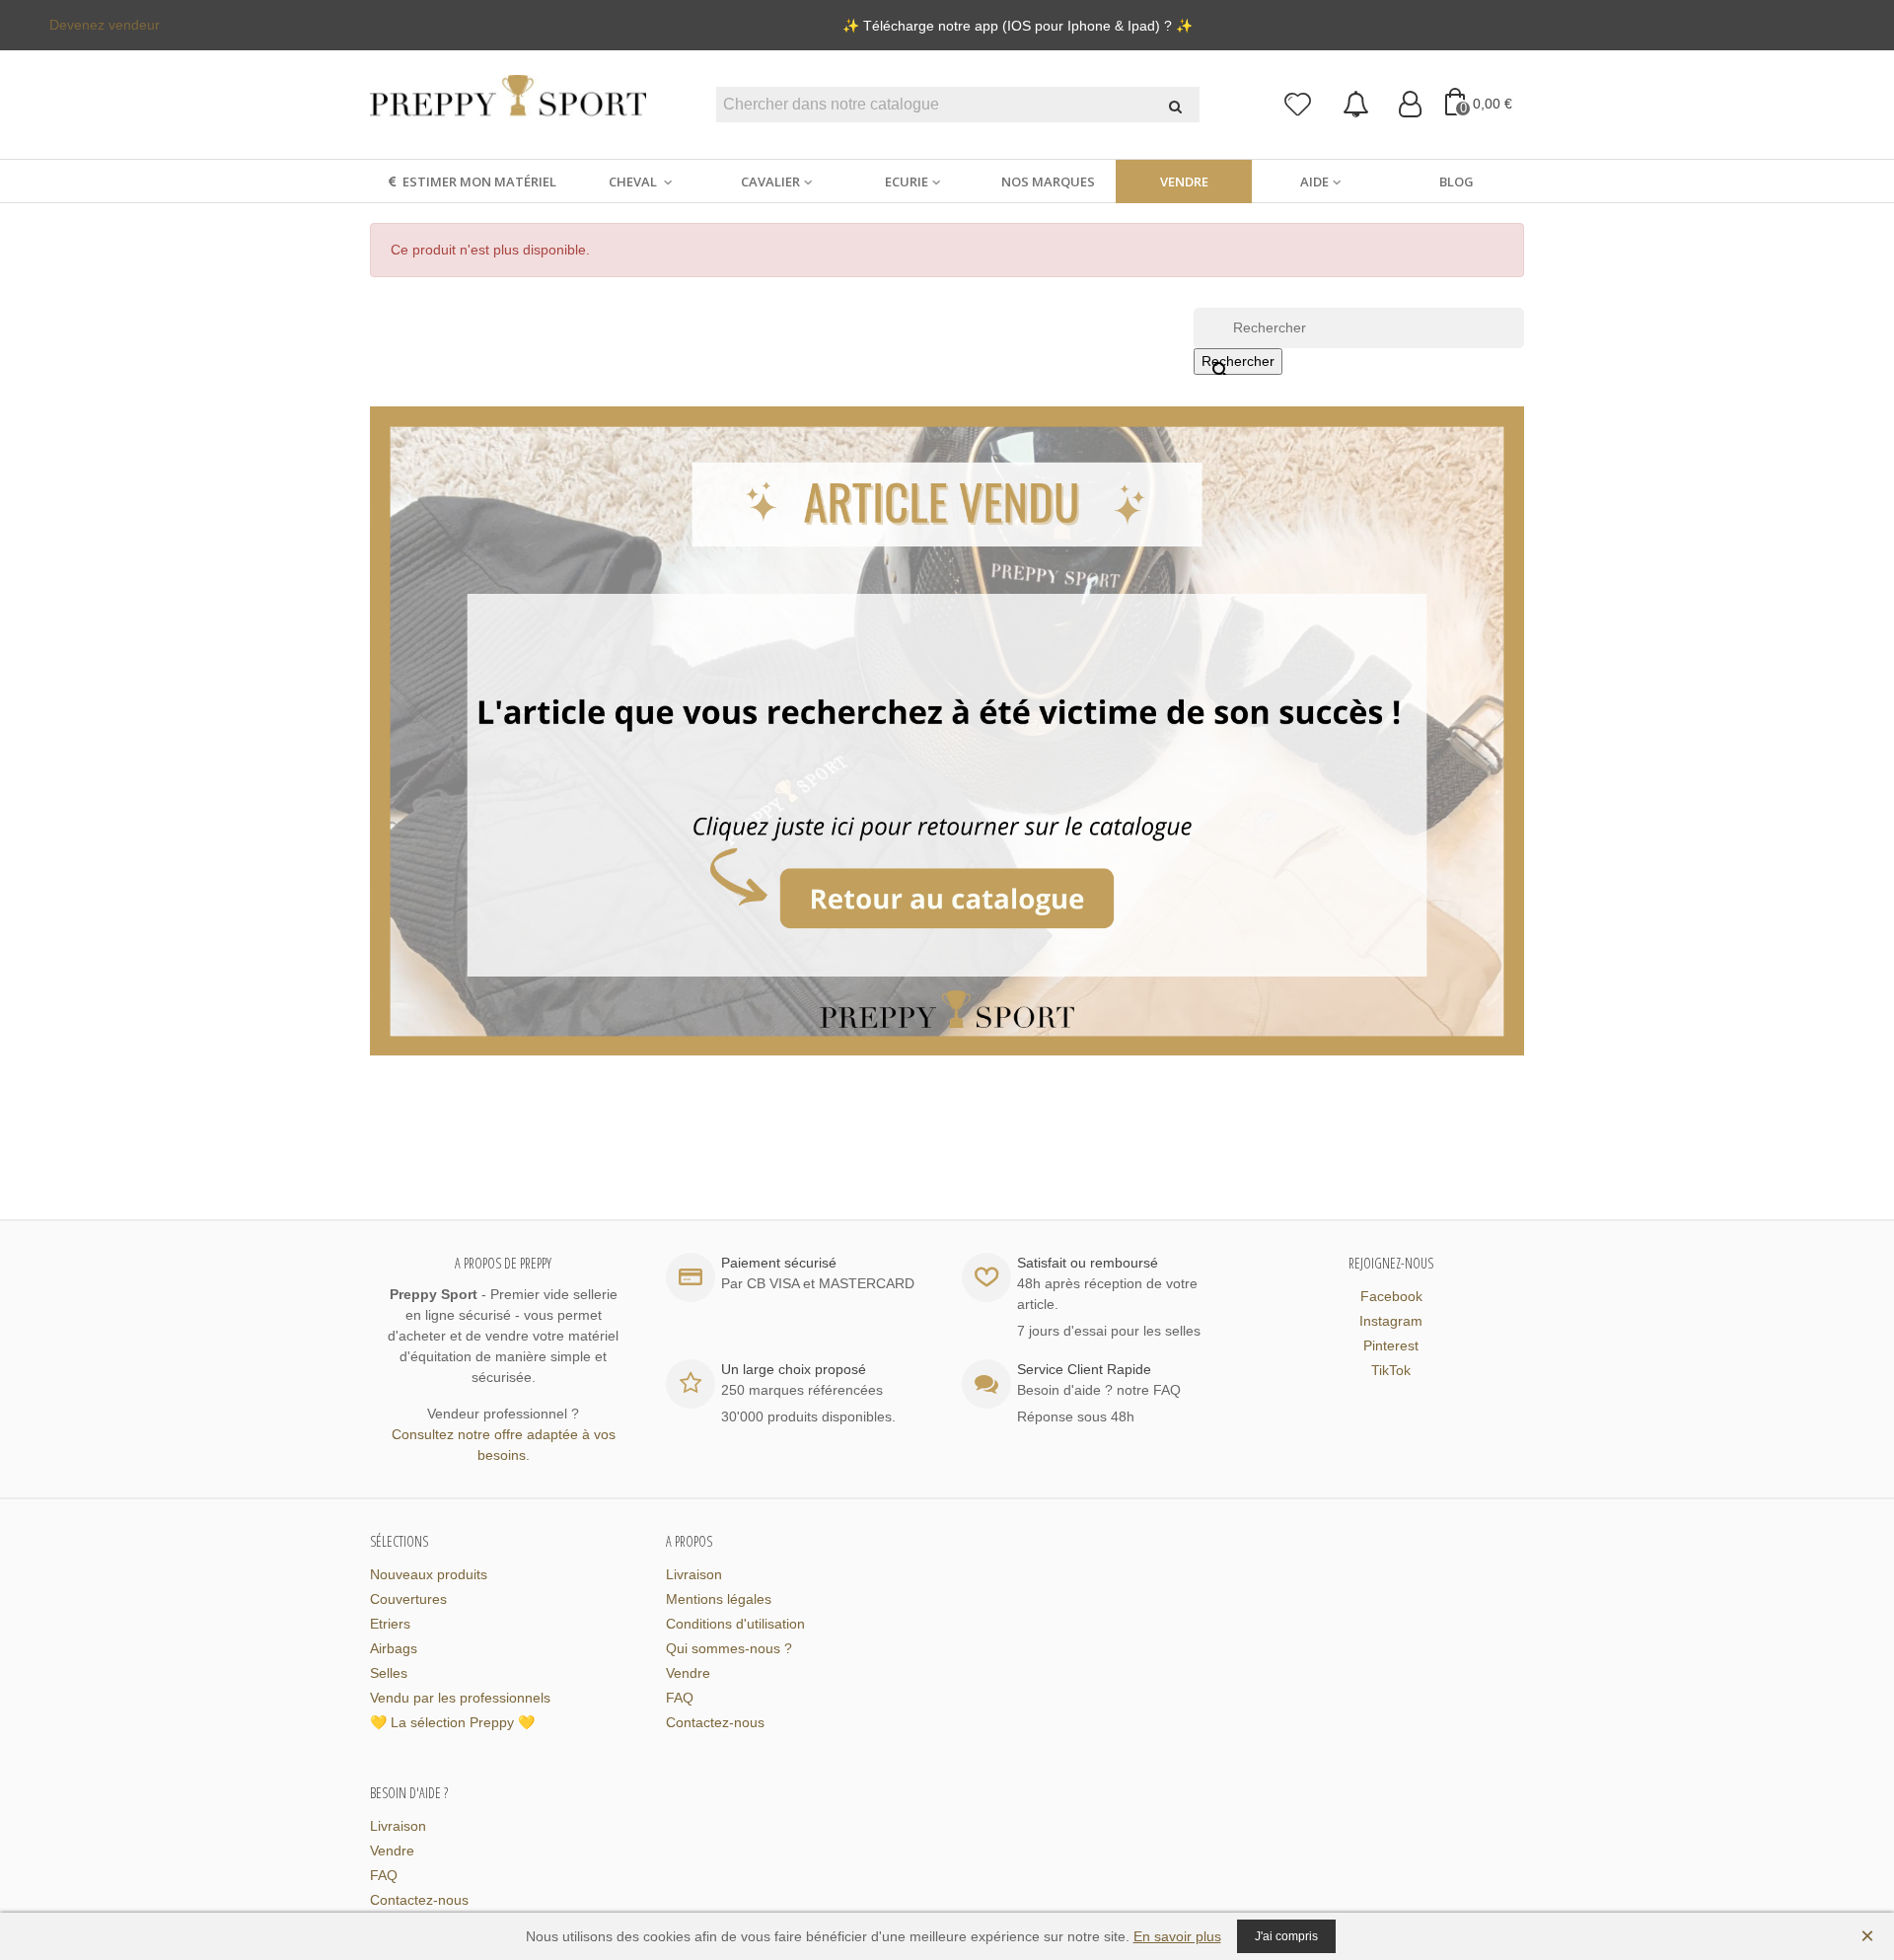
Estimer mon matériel (479, 181)
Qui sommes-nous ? (729, 1648)
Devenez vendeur (105, 25)
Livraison (694, 1574)
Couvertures (408, 1599)
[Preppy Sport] (508, 105)
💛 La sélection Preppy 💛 (452, 1722)
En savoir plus (1177, 1936)
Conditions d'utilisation (735, 1624)
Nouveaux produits (429, 1574)
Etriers (390, 1624)
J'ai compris (1286, 1936)
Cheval (634, 181)
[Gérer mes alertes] (1356, 105)
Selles (389, 1673)
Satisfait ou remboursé (1088, 1263)
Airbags (394, 1648)
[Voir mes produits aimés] (1299, 105)
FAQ (680, 1698)
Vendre (1184, 181)
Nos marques (1048, 181)
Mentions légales (719, 1599)
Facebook (1391, 1296)
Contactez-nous (715, 1722)
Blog (1457, 181)
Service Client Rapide (1084, 1369)
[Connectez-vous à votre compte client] (1410, 105)
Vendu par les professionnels (460, 1698)
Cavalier (770, 181)
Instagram (1391, 1321)
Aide (1314, 181)
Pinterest (1391, 1345)
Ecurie (907, 181)
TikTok (1391, 1370)
